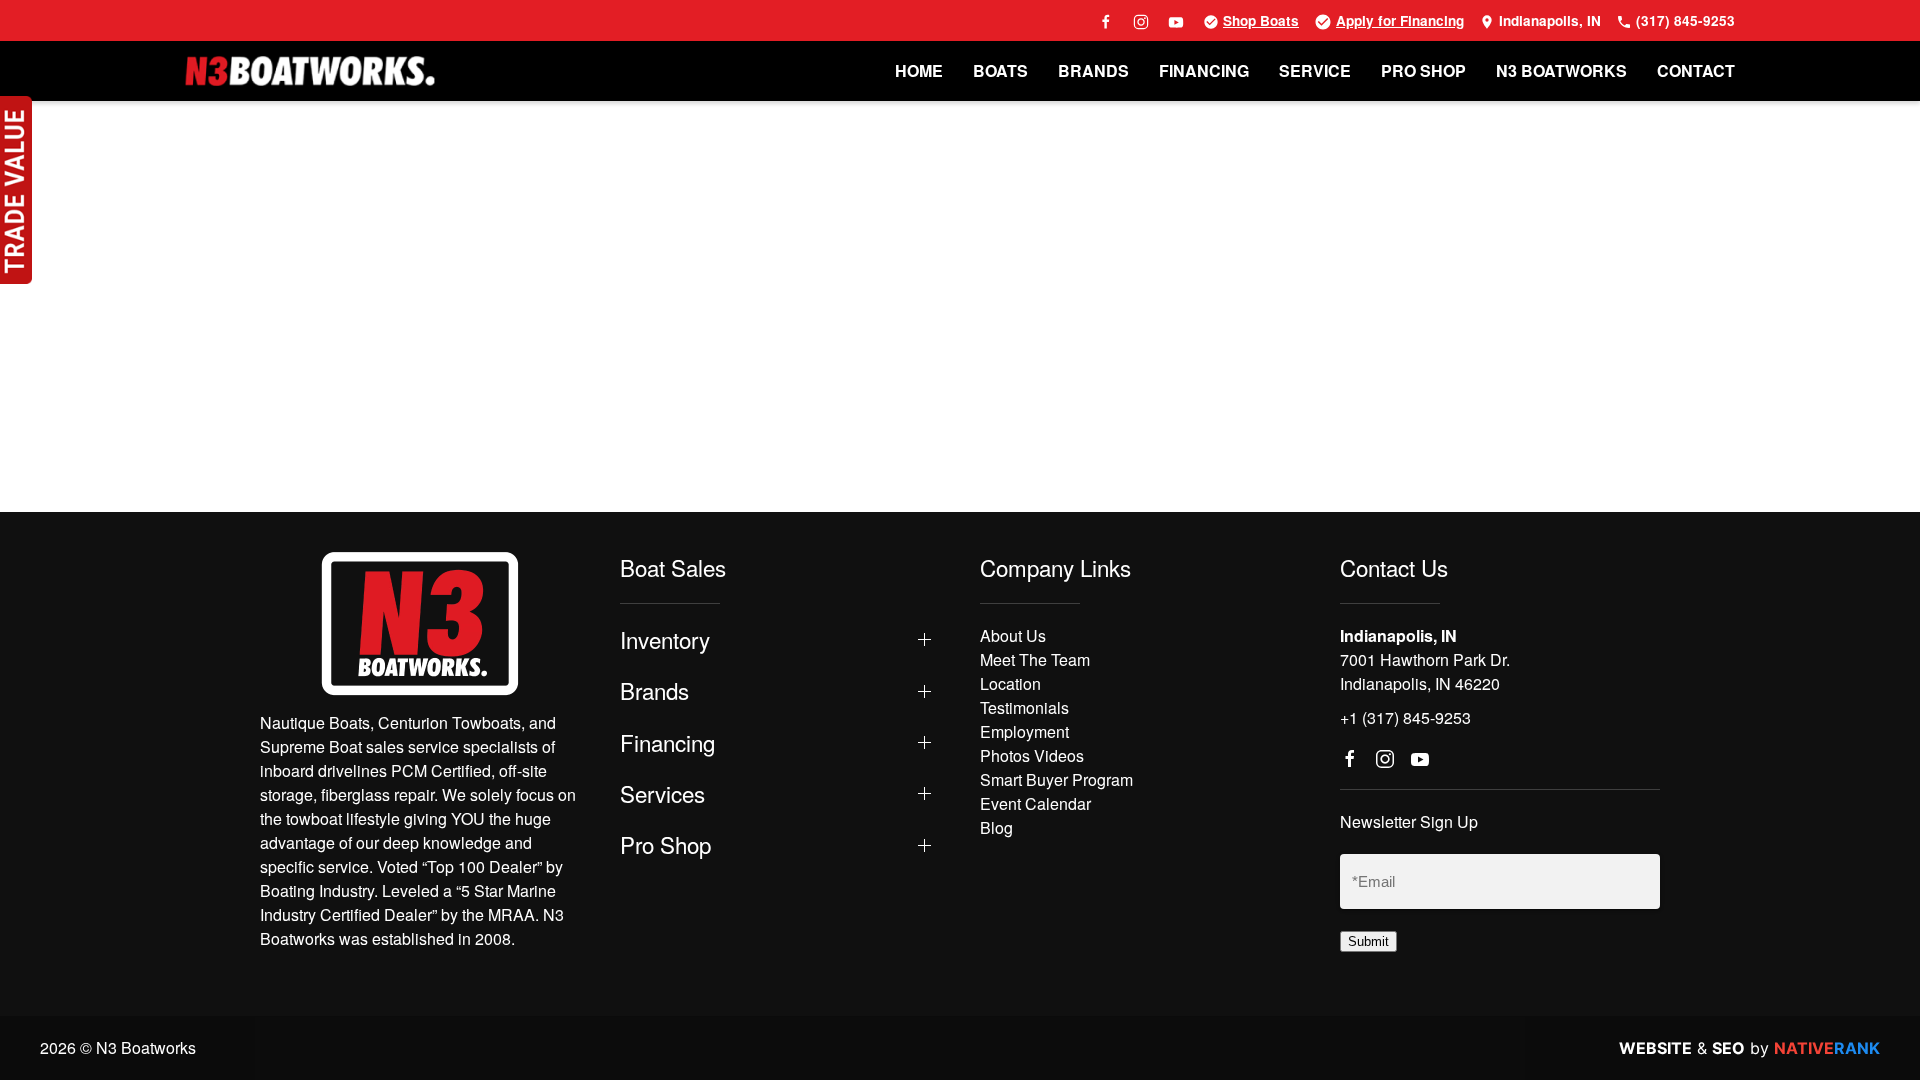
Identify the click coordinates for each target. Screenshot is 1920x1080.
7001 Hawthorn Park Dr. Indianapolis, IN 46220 (1425, 671)
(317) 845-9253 (1683, 20)
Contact (1696, 70)
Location (1010, 683)
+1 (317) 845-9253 (1405, 717)
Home (919, 70)
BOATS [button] (1000, 70)
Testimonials (1024, 707)
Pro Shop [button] (665, 844)
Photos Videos (1032, 755)
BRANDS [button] (1093, 70)
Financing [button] (667, 742)
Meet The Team (1035, 659)
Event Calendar (1035, 803)
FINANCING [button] (1204, 70)
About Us (1013, 635)
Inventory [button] (665, 639)
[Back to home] (310, 71)
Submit (1368, 941)
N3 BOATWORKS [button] (1561, 70)
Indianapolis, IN (1548, 20)
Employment (1024, 731)
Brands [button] (654, 690)
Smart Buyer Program (1056, 779)
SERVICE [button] (1315, 70)
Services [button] (662, 793)
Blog (996, 827)
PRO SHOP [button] (1423, 70)
